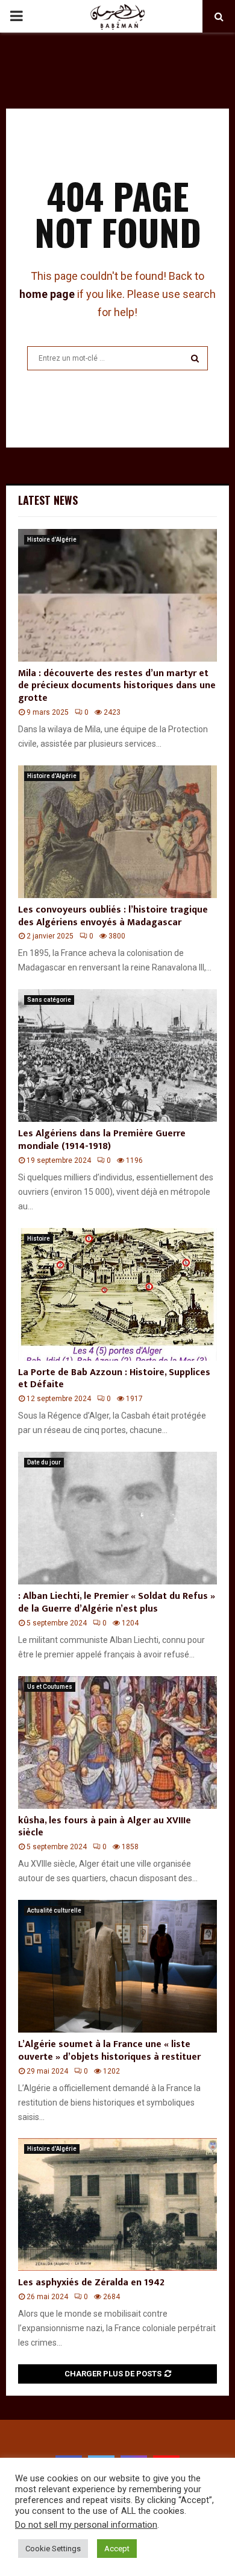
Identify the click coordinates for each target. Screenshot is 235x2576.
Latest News (48, 500)
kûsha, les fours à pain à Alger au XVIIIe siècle (105, 1827)
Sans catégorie (49, 1000)
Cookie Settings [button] (53, 2549)
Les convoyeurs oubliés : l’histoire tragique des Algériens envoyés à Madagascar (113, 916)
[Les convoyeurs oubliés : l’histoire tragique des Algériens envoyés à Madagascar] (117, 832)
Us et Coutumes (50, 1687)
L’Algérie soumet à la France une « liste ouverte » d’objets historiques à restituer (109, 2051)
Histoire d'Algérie (52, 540)
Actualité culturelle (54, 1910)
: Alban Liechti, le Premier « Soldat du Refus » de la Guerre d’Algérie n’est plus (117, 1603)
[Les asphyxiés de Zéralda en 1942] (117, 2204)
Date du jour (44, 1462)
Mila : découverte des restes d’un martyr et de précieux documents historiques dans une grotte (117, 686)
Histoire (39, 1239)
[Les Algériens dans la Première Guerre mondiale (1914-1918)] (117, 1055)
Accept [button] (117, 2549)
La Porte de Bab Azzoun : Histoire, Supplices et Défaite (114, 1379)
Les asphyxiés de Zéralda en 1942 (91, 2283)
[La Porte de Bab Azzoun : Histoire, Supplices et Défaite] (117, 1294)
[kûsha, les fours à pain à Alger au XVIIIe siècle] (117, 1742)
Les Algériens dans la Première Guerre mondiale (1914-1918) (102, 1140)
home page (47, 294)
